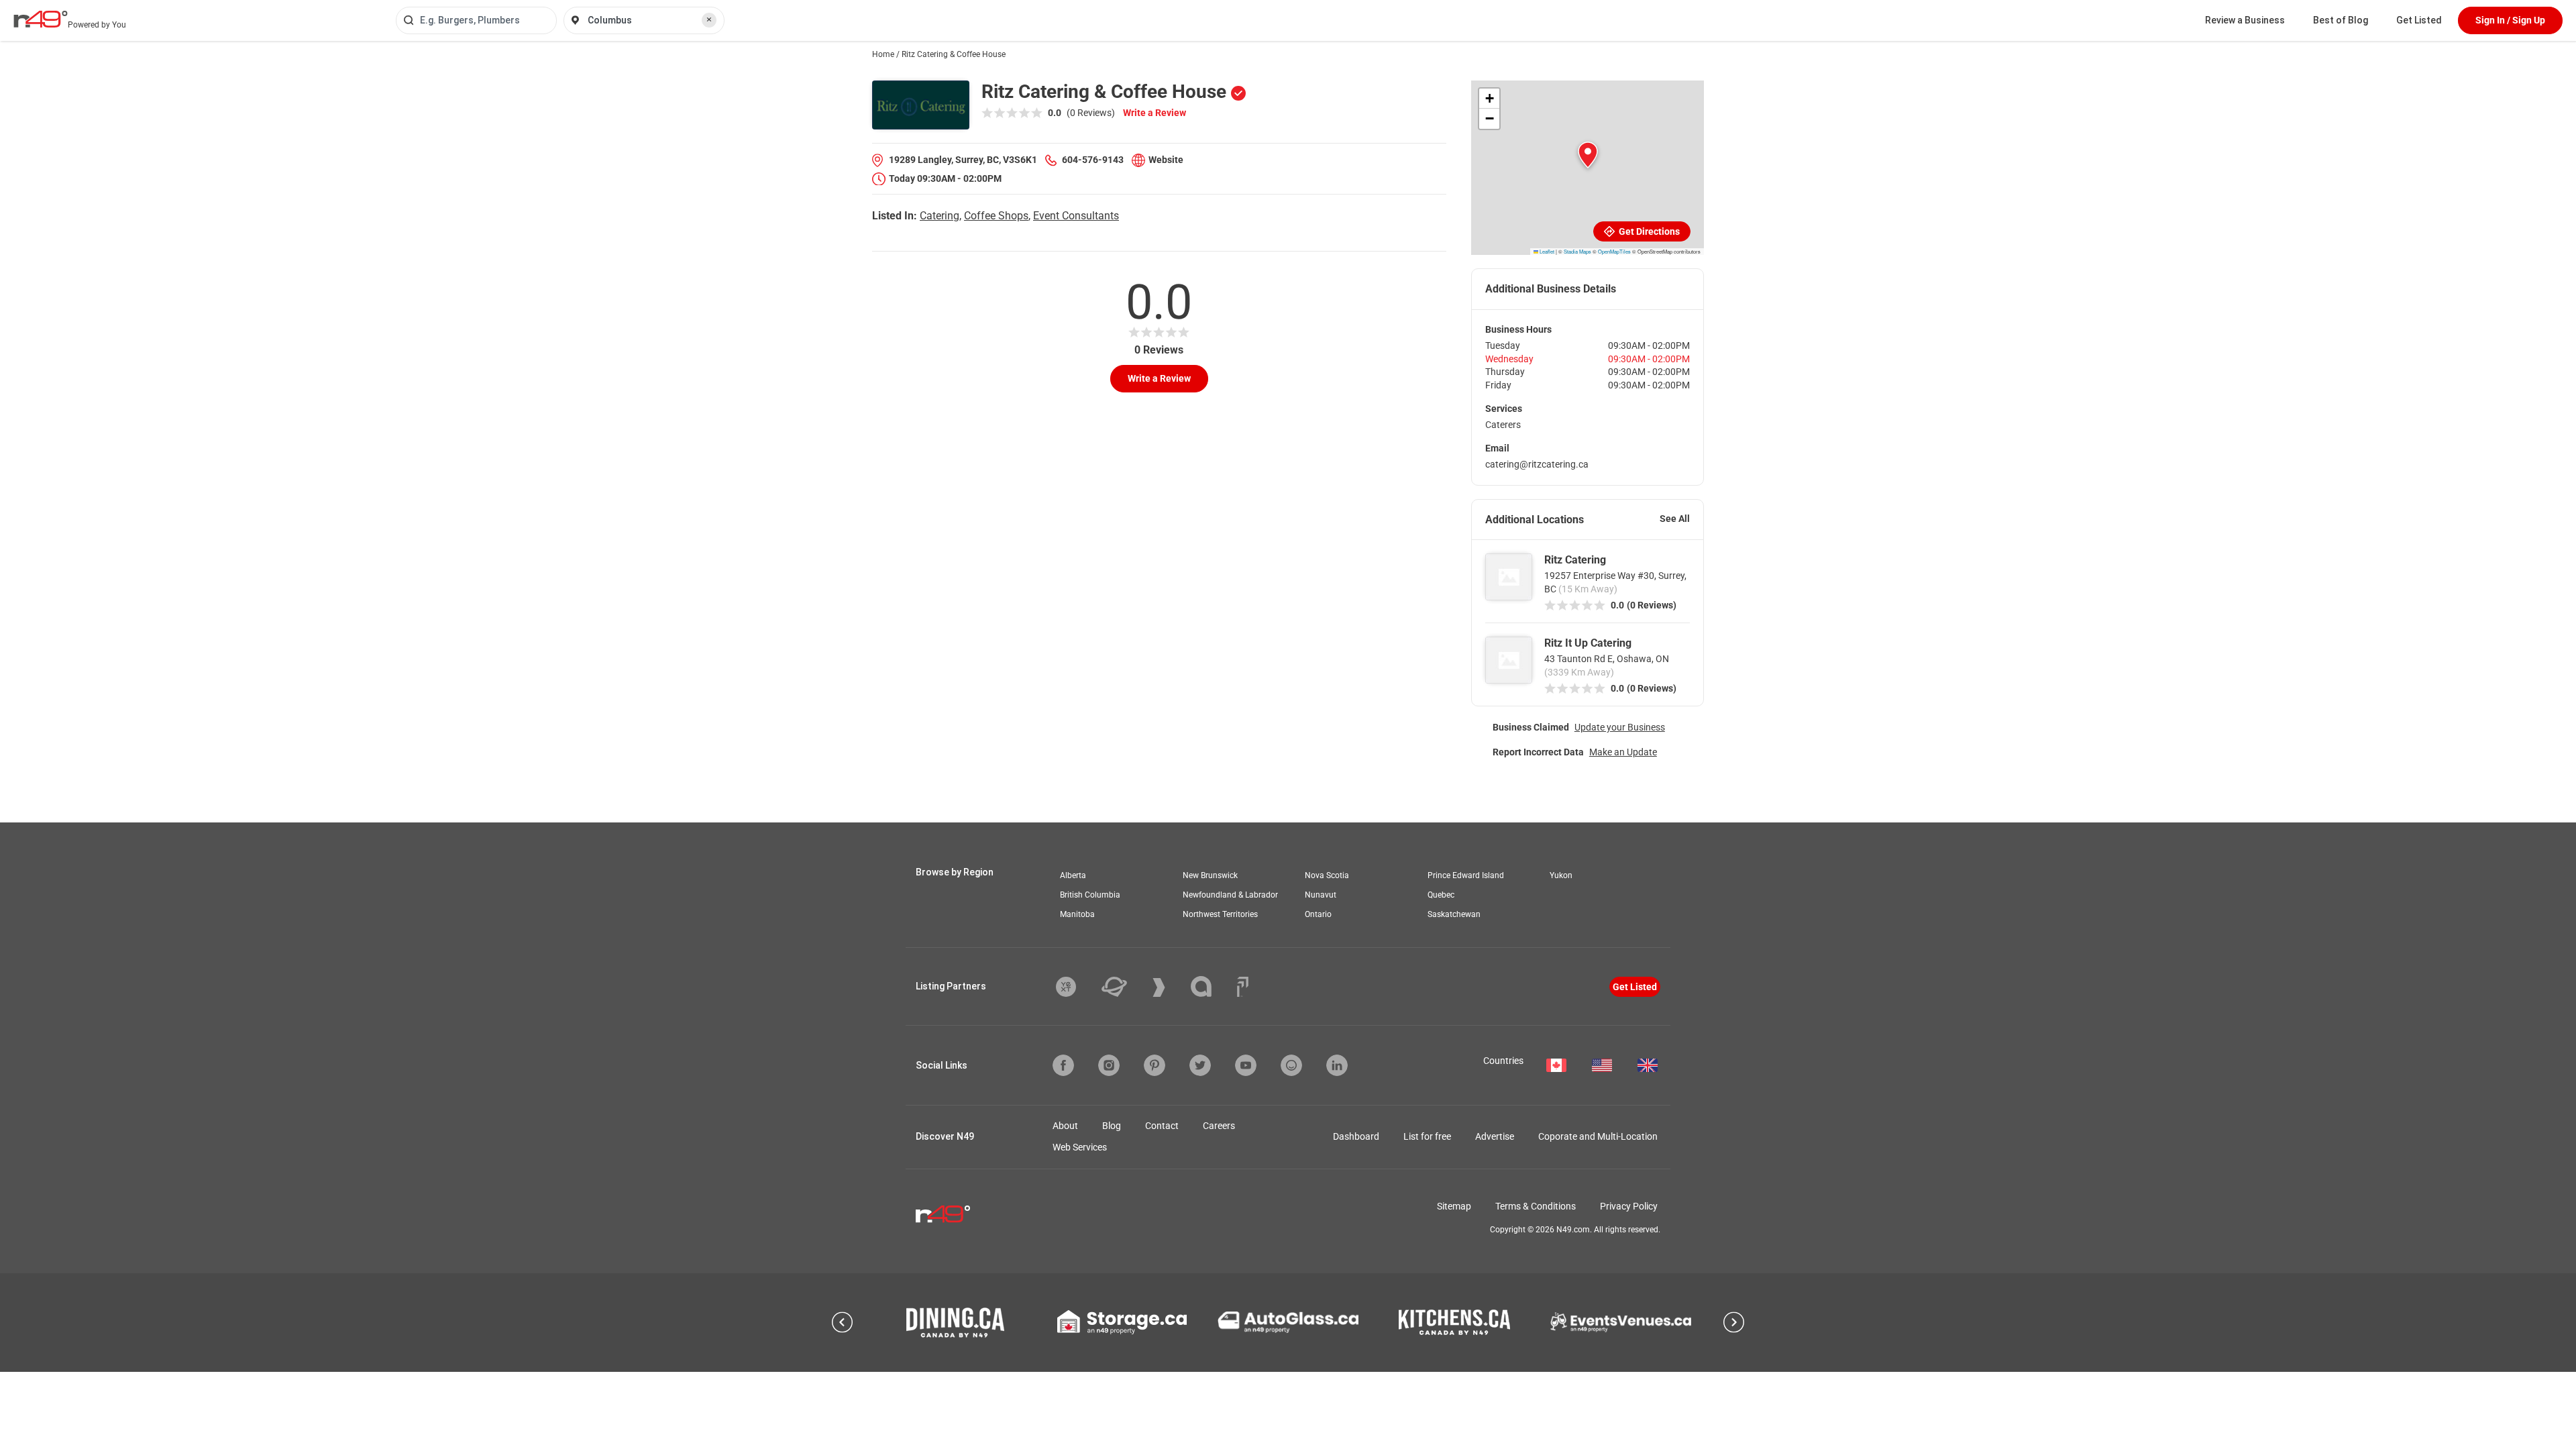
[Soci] (1243, 987)
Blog (1112, 1126)
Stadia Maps (1577, 251)
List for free (1427, 1136)
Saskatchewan (1454, 914)
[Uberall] (1124, 987)
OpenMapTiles (1614, 251)
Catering (940, 216)
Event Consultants (1076, 216)
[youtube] (1246, 1065)
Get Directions (1648, 231)
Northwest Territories (1220, 914)
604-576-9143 (1093, 160)
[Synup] (1169, 987)
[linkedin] (1337, 1065)
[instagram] (1109, 1065)
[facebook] (1063, 1065)
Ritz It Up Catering (1588, 643)
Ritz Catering (1575, 560)
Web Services (1080, 1147)
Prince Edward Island (1466, 875)
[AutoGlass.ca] (1288, 1322)
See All (1675, 519)
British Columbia (1090, 895)
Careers (1219, 1126)
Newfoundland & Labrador (1230, 895)
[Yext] (1076, 987)
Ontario (1318, 914)
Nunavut (1321, 895)
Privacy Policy (1629, 1206)
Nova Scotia (1327, 875)
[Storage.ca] (1122, 1322)
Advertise (1495, 1136)
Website (1166, 160)
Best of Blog (2341, 20)
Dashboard (1356, 1136)
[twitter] (1200, 1065)
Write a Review (1155, 113)
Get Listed (2419, 20)
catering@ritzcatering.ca (1537, 464)
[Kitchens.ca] (1454, 1322)
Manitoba (1077, 914)
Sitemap (1454, 1206)
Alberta (1073, 875)
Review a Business (2245, 20)
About (1065, 1126)
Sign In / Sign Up (2510, 20)
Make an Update (1623, 752)
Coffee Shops (996, 216)
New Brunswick (1210, 875)
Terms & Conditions (1536, 1206)
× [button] (709, 19)
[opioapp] (1291, 1065)
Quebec (1441, 895)
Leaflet (1546, 251)
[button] (1588, 155)
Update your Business (1620, 727)
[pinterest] (1155, 1065)
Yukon (1561, 875)
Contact (1162, 1126)
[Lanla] (1211, 986)
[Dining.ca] (955, 1323)
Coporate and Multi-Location (1598, 1136)
